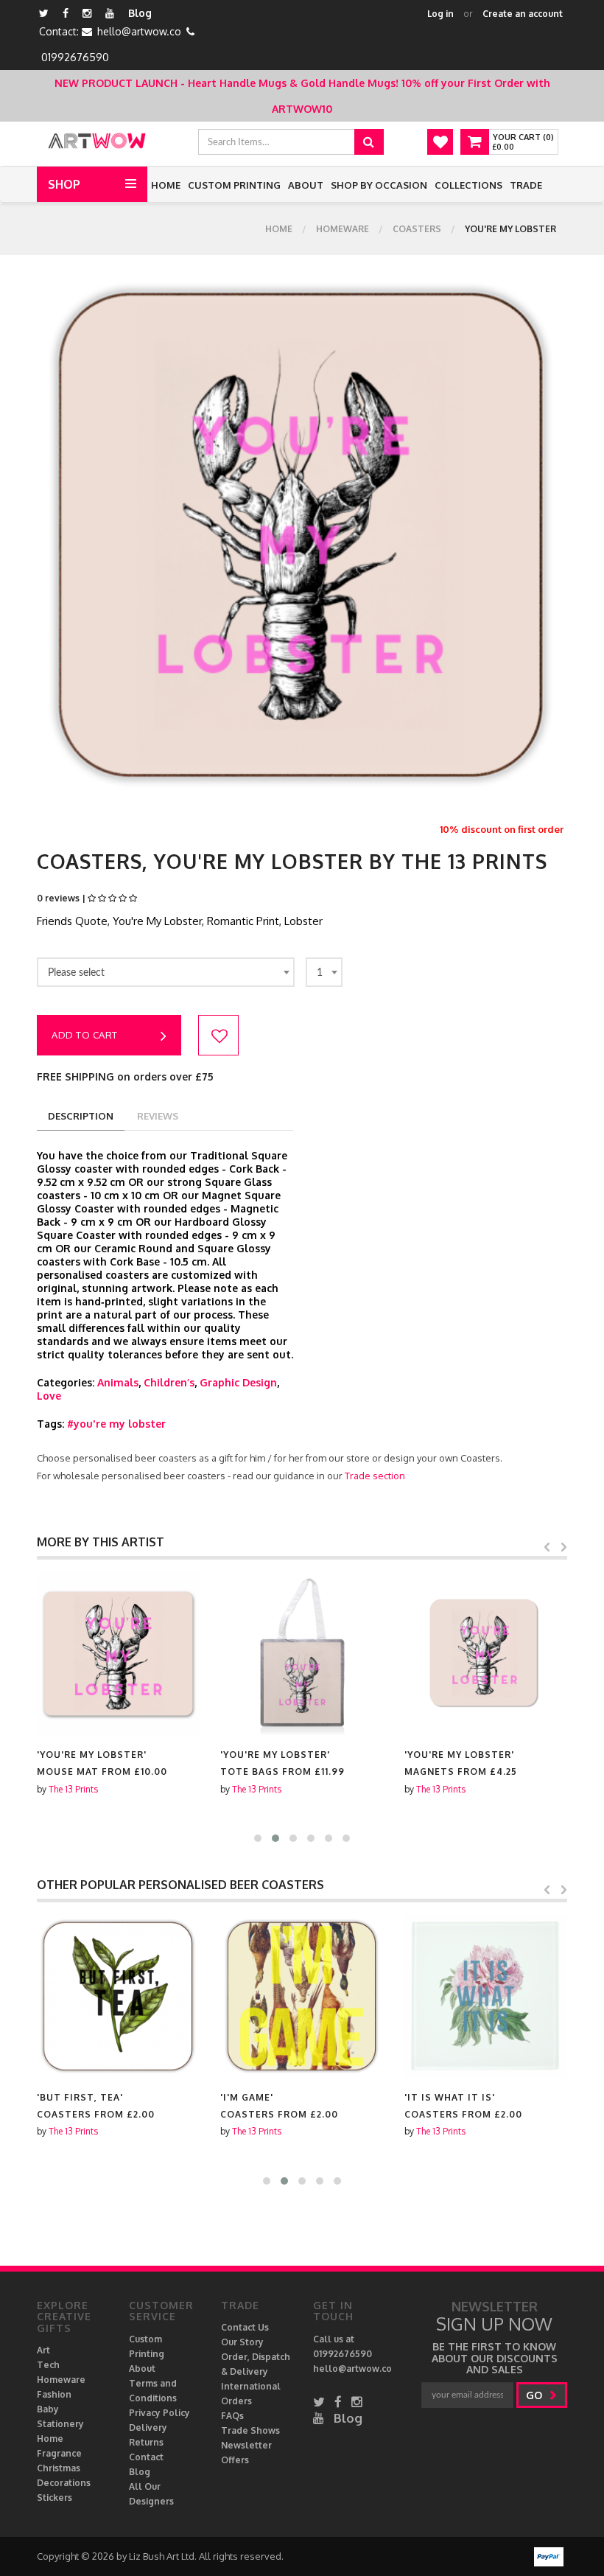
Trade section (375, 1476)
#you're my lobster (116, 1424)
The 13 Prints (73, 1789)
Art (43, 2350)
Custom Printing (234, 185)
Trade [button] (526, 185)
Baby (48, 2409)
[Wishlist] (440, 142)
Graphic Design (238, 1382)
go (535, 2395)
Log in (440, 14)
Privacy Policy (159, 2413)
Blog (140, 13)
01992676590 (75, 57)
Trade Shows (250, 2430)
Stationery (60, 2424)
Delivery (148, 2427)
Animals (118, 1382)
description (81, 1116)
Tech (48, 2365)
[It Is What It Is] (486, 1996)
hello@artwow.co (139, 31)
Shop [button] (64, 184)
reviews (158, 1116)
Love (49, 1396)
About (306, 185)
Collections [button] (468, 185)
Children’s (169, 1382)
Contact (146, 2457)
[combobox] (166, 972)
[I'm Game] (302, 1996)
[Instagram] (87, 13)
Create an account (523, 14)
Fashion (54, 2394)
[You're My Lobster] (118, 1654)
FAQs (232, 2416)
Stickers (55, 2498)
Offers (235, 2460)
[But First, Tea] (118, 1996)
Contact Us (245, 2327)
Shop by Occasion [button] (379, 185)
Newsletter (246, 2445)
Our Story (242, 2342)
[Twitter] (44, 13)
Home (166, 185)
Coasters (417, 229)
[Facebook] (66, 13)
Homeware (343, 229)
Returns (146, 2442)
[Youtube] (110, 13)
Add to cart (85, 1035)
